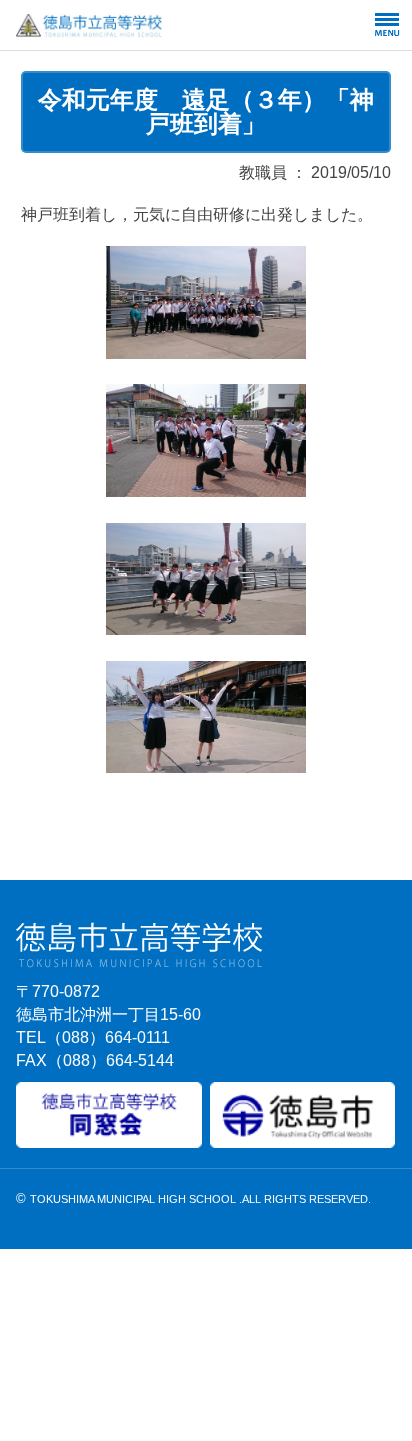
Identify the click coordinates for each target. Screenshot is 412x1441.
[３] (206, 628)
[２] (206, 490)
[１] (206, 352)
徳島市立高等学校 (137, 25)
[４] (206, 766)
